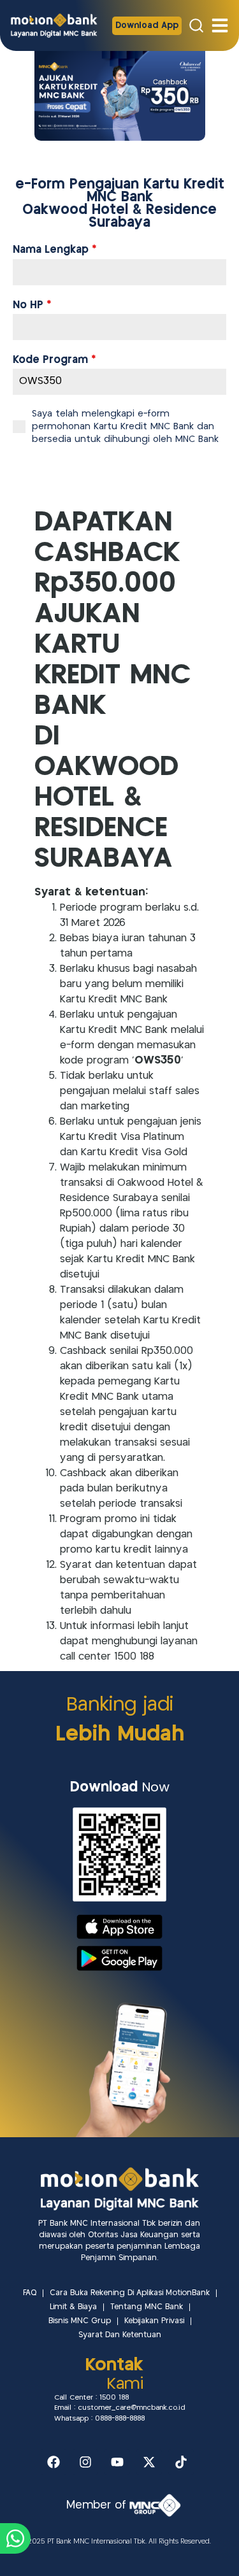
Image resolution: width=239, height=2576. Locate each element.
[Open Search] (196, 25)
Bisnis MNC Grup (80, 2321)
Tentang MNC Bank (147, 2307)
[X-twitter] (149, 2462)
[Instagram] (85, 2462)
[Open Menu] (220, 25)
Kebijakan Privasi (154, 2321)
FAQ (30, 2293)
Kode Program (54, 360)
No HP (32, 306)
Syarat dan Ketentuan (120, 2335)
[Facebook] (54, 2462)
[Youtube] (117, 2462)
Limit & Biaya (73, 2307)
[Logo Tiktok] (181, 2462)
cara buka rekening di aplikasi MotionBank (130, 2293)
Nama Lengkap (54, 250)
